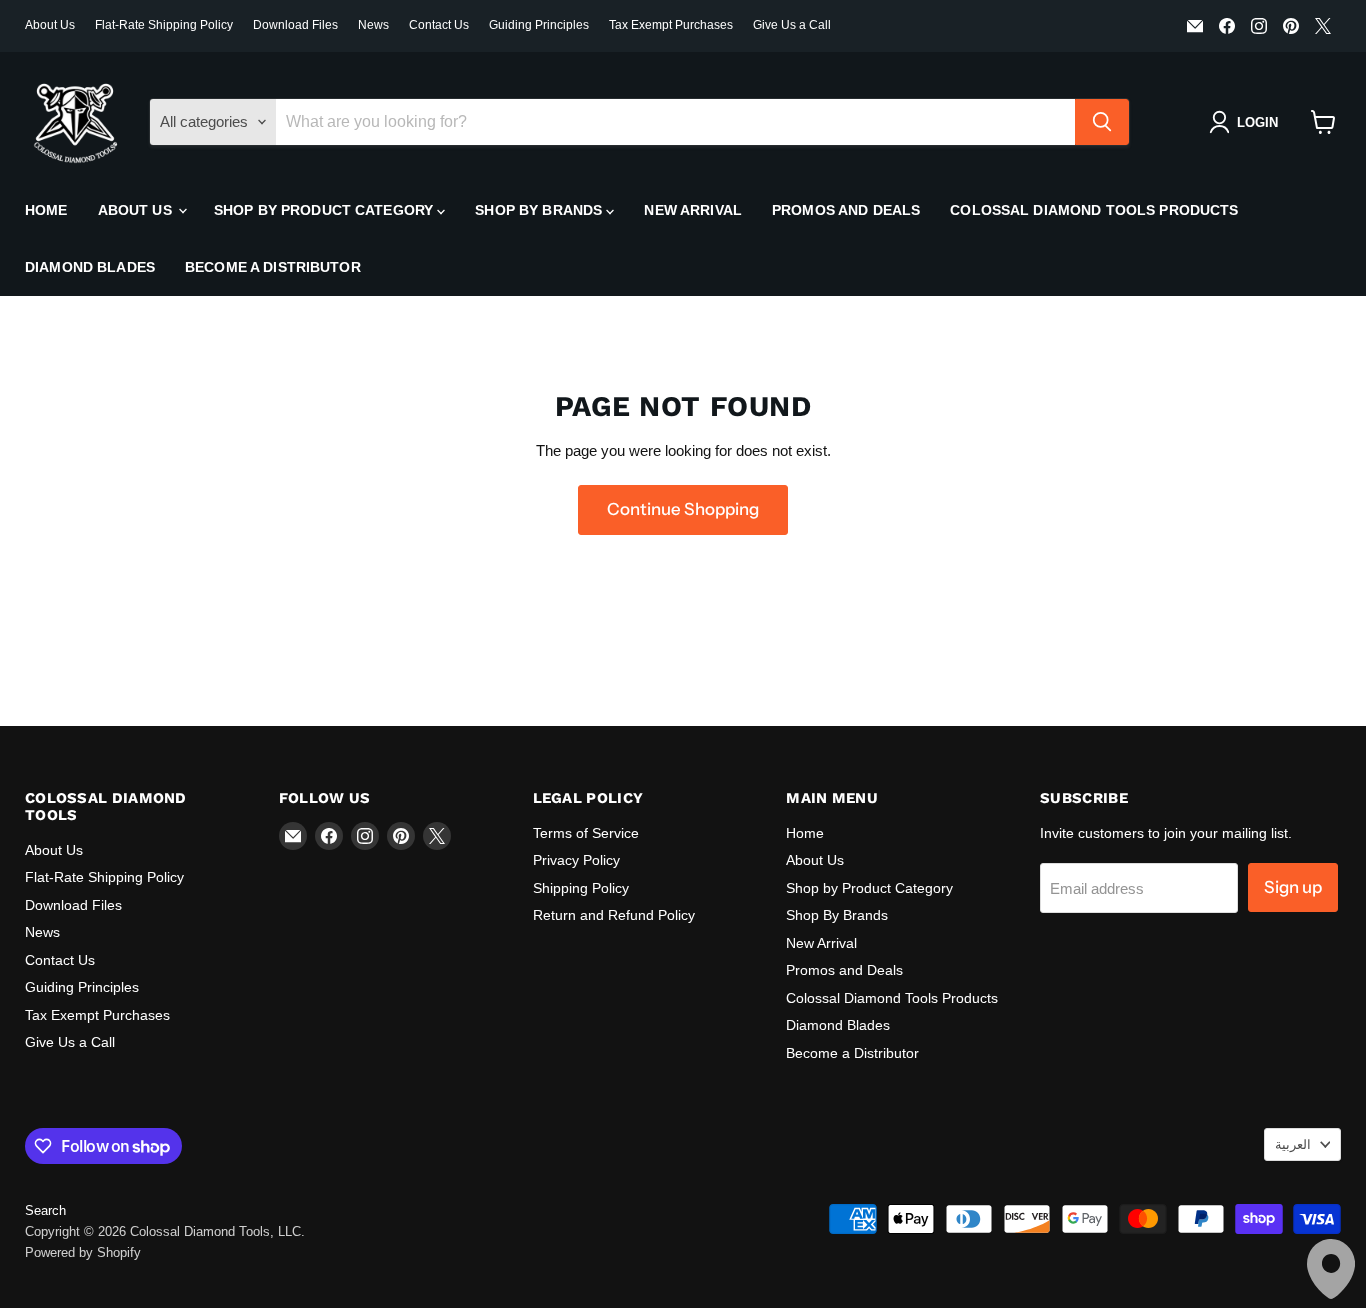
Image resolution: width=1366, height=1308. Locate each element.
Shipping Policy (581, 888)
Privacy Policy (576, 860)
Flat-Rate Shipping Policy (164, 25)
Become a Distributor (273, 267)
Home (46, 210)
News (373, 25)
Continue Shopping (683, 509)
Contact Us (439, 25)
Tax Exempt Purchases (671, 25)
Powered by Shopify (83, 1252)
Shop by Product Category (326, 210)
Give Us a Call (792, 25)
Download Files (295, 25)
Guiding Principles (539, 25)
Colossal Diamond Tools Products (1094, 210)
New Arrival (693, 210)
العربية (1293, 1144)
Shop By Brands (540, 210)
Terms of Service (586, 833)
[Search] (1102, 122)
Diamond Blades (90, 267)
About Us (50, 25)
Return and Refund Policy (614, 915)
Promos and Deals (846, 210)
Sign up (1293, 887)
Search (45, 1210)
